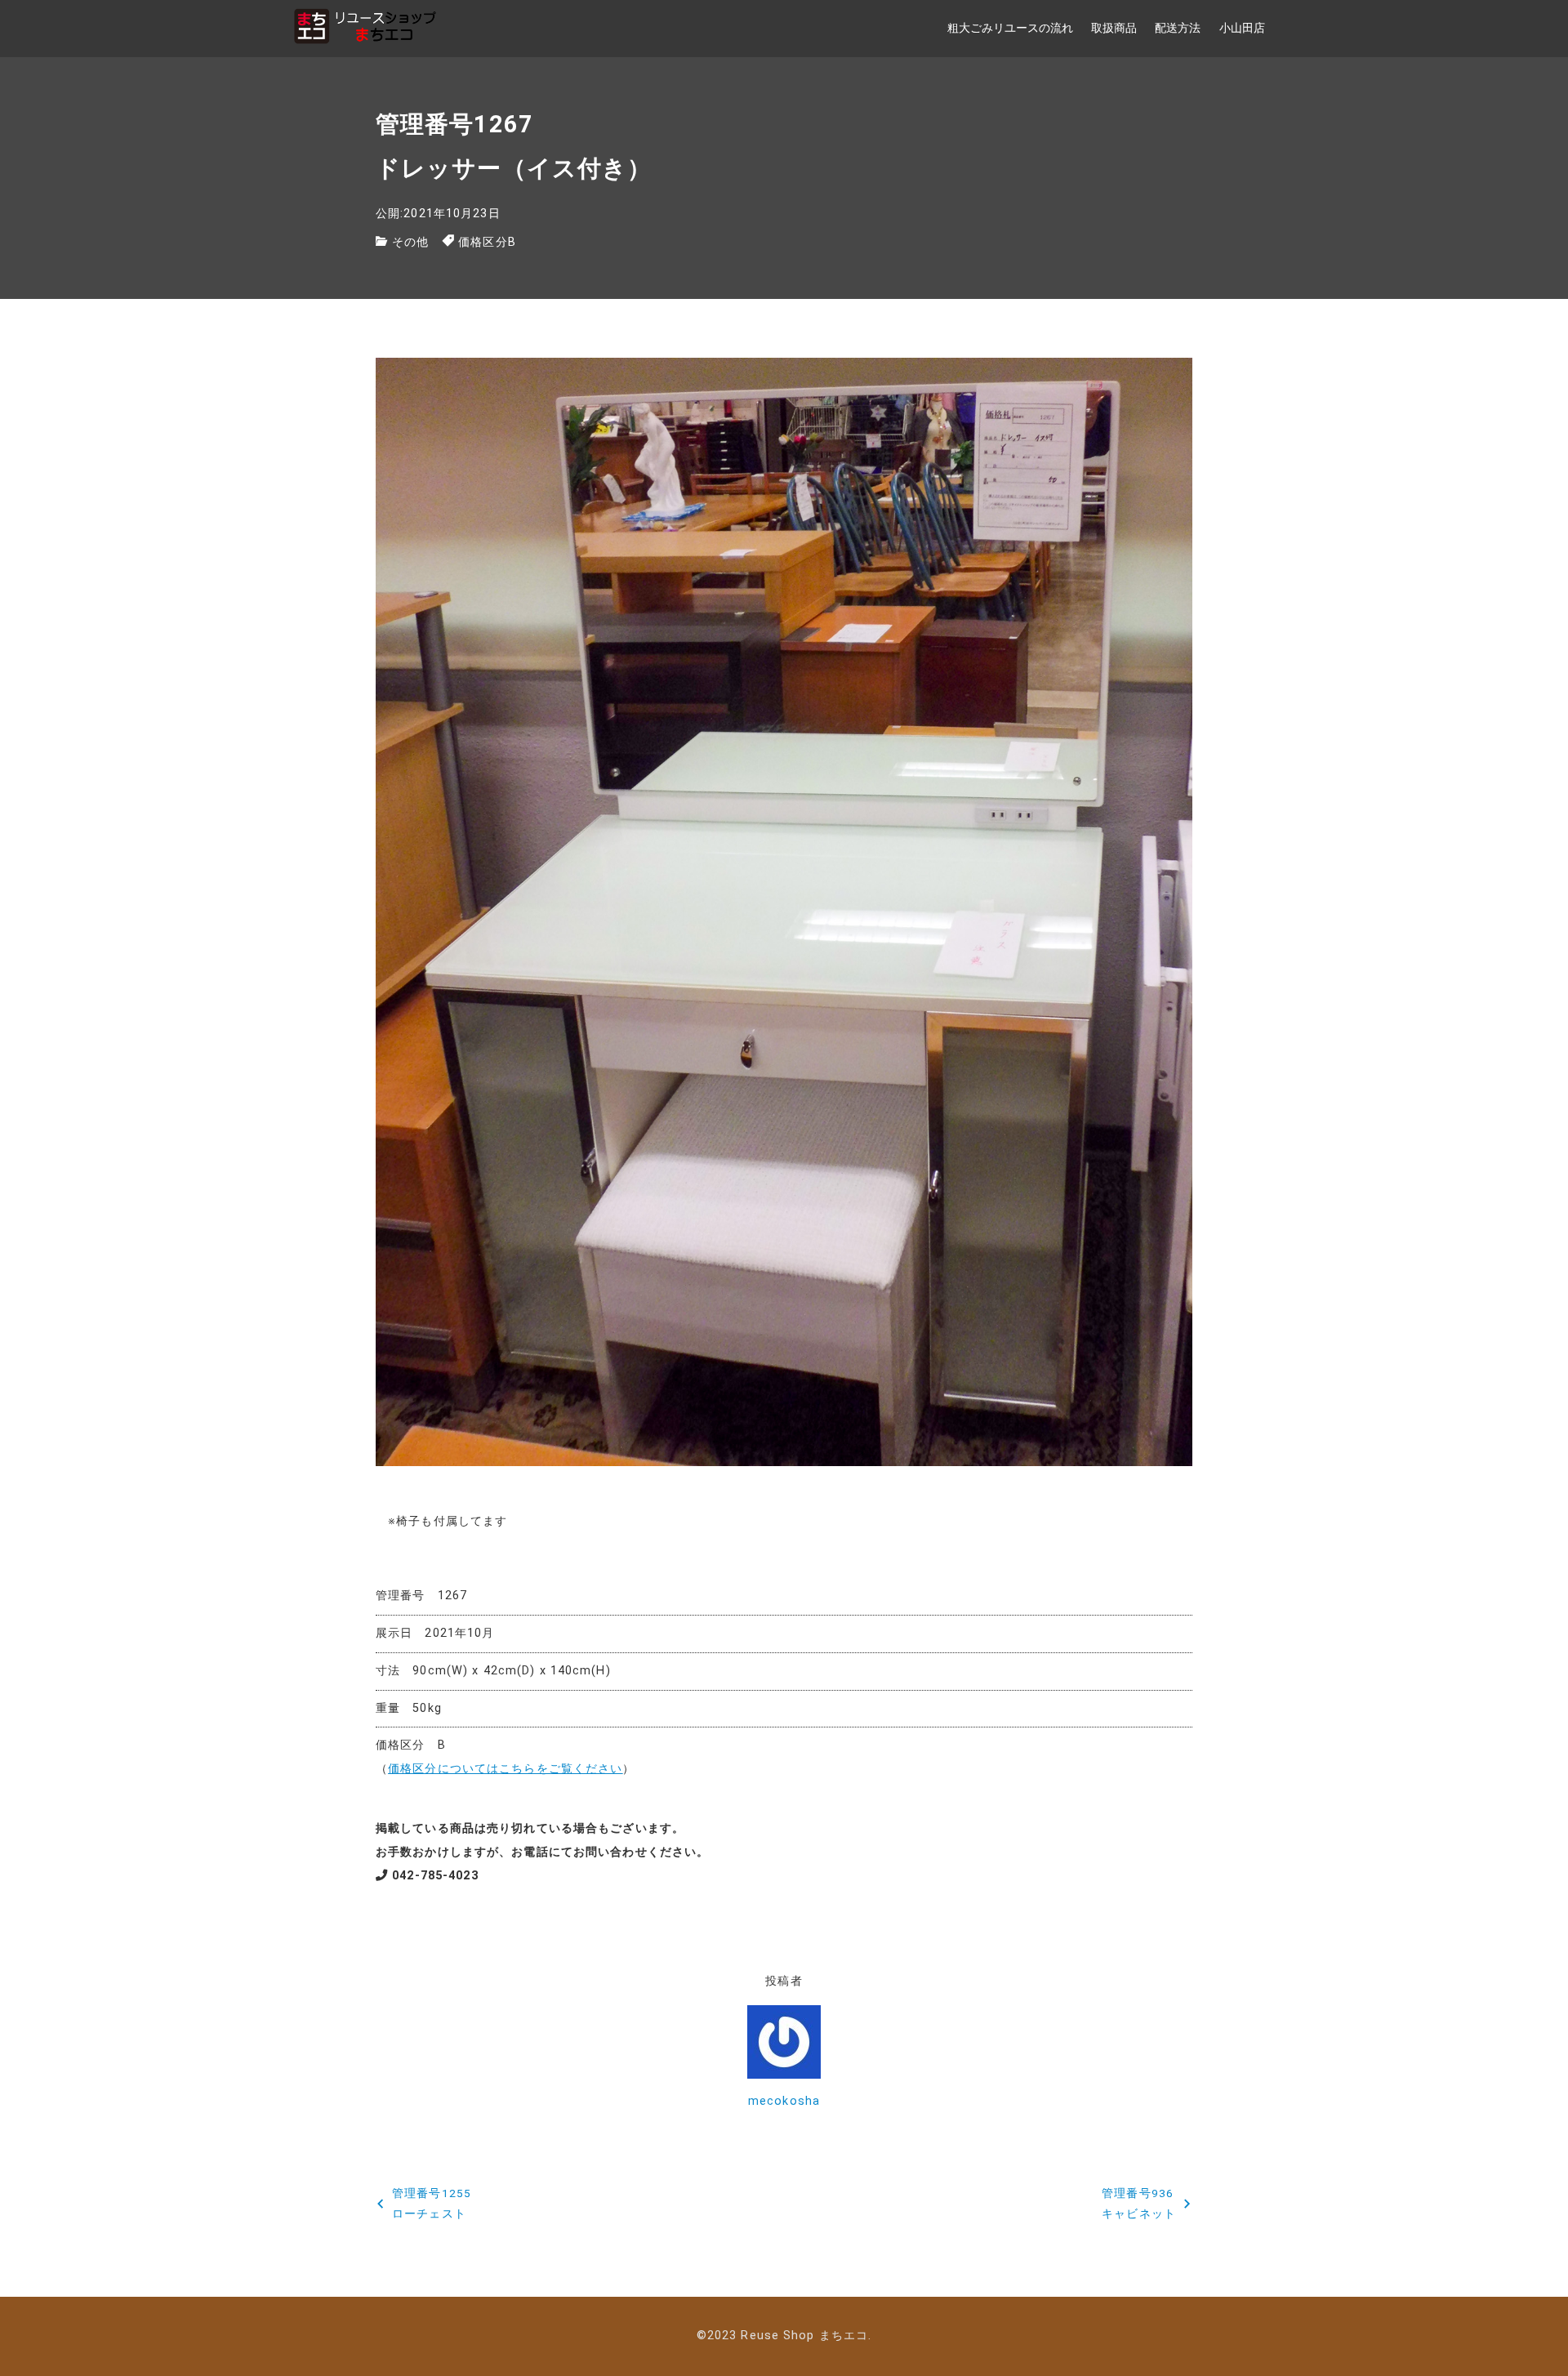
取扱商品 (1114, 28)
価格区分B (487, 242)
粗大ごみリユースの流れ (1010, 28)
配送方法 (1178, 28)
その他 (410, 242)
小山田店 (1242, 28)
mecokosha (784, 2101)
